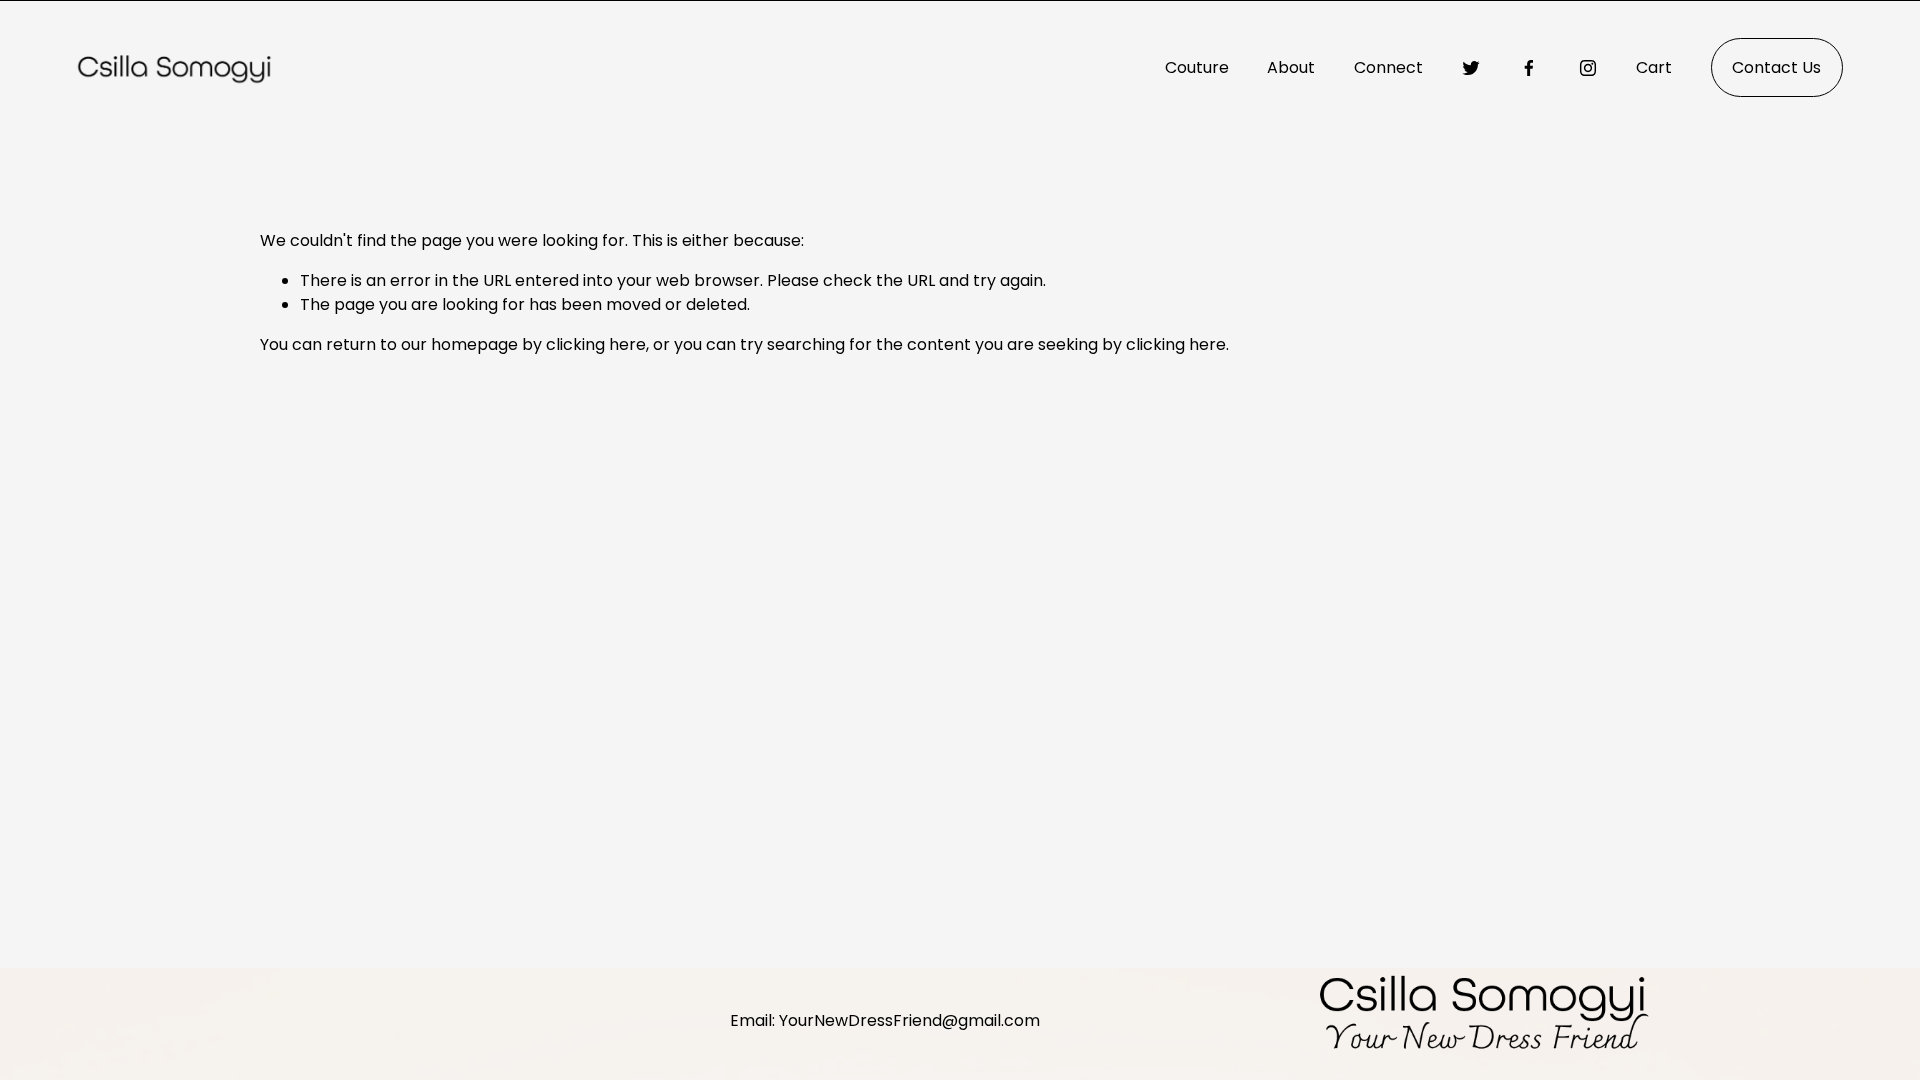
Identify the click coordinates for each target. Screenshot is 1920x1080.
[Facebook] (1529, 68)
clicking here (596, 344)
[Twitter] (1471, 68)
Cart (1654, 67)
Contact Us (1776, 67)
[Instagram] (1588, 68)
